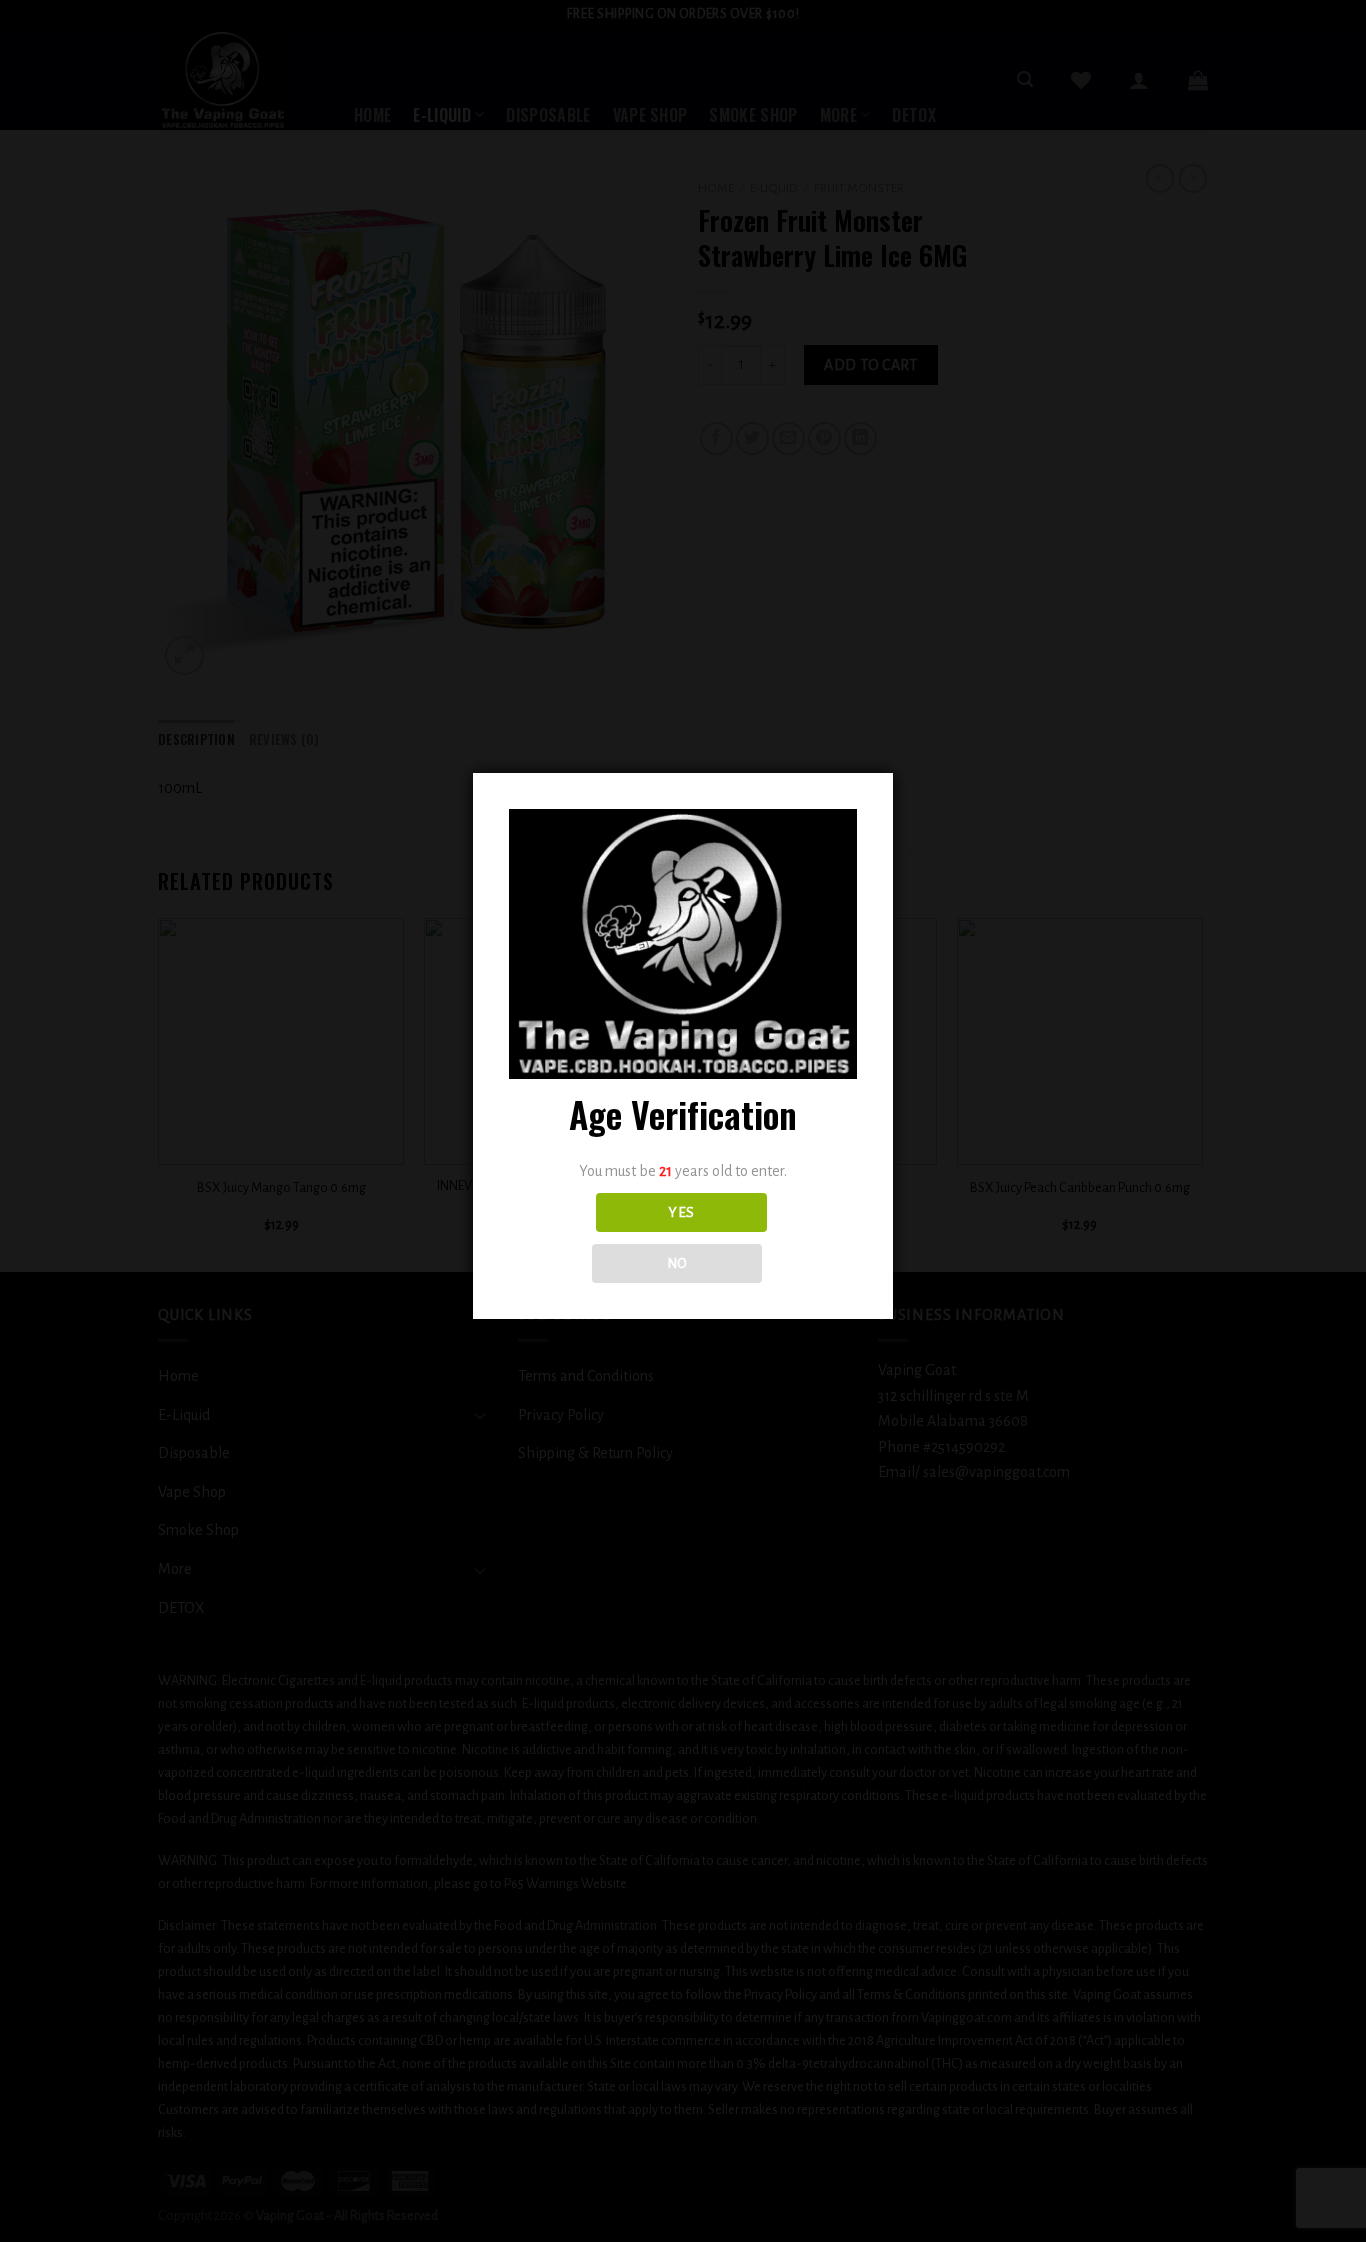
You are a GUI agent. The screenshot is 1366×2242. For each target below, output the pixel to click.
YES (681, 1212)
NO (677, 1263)
